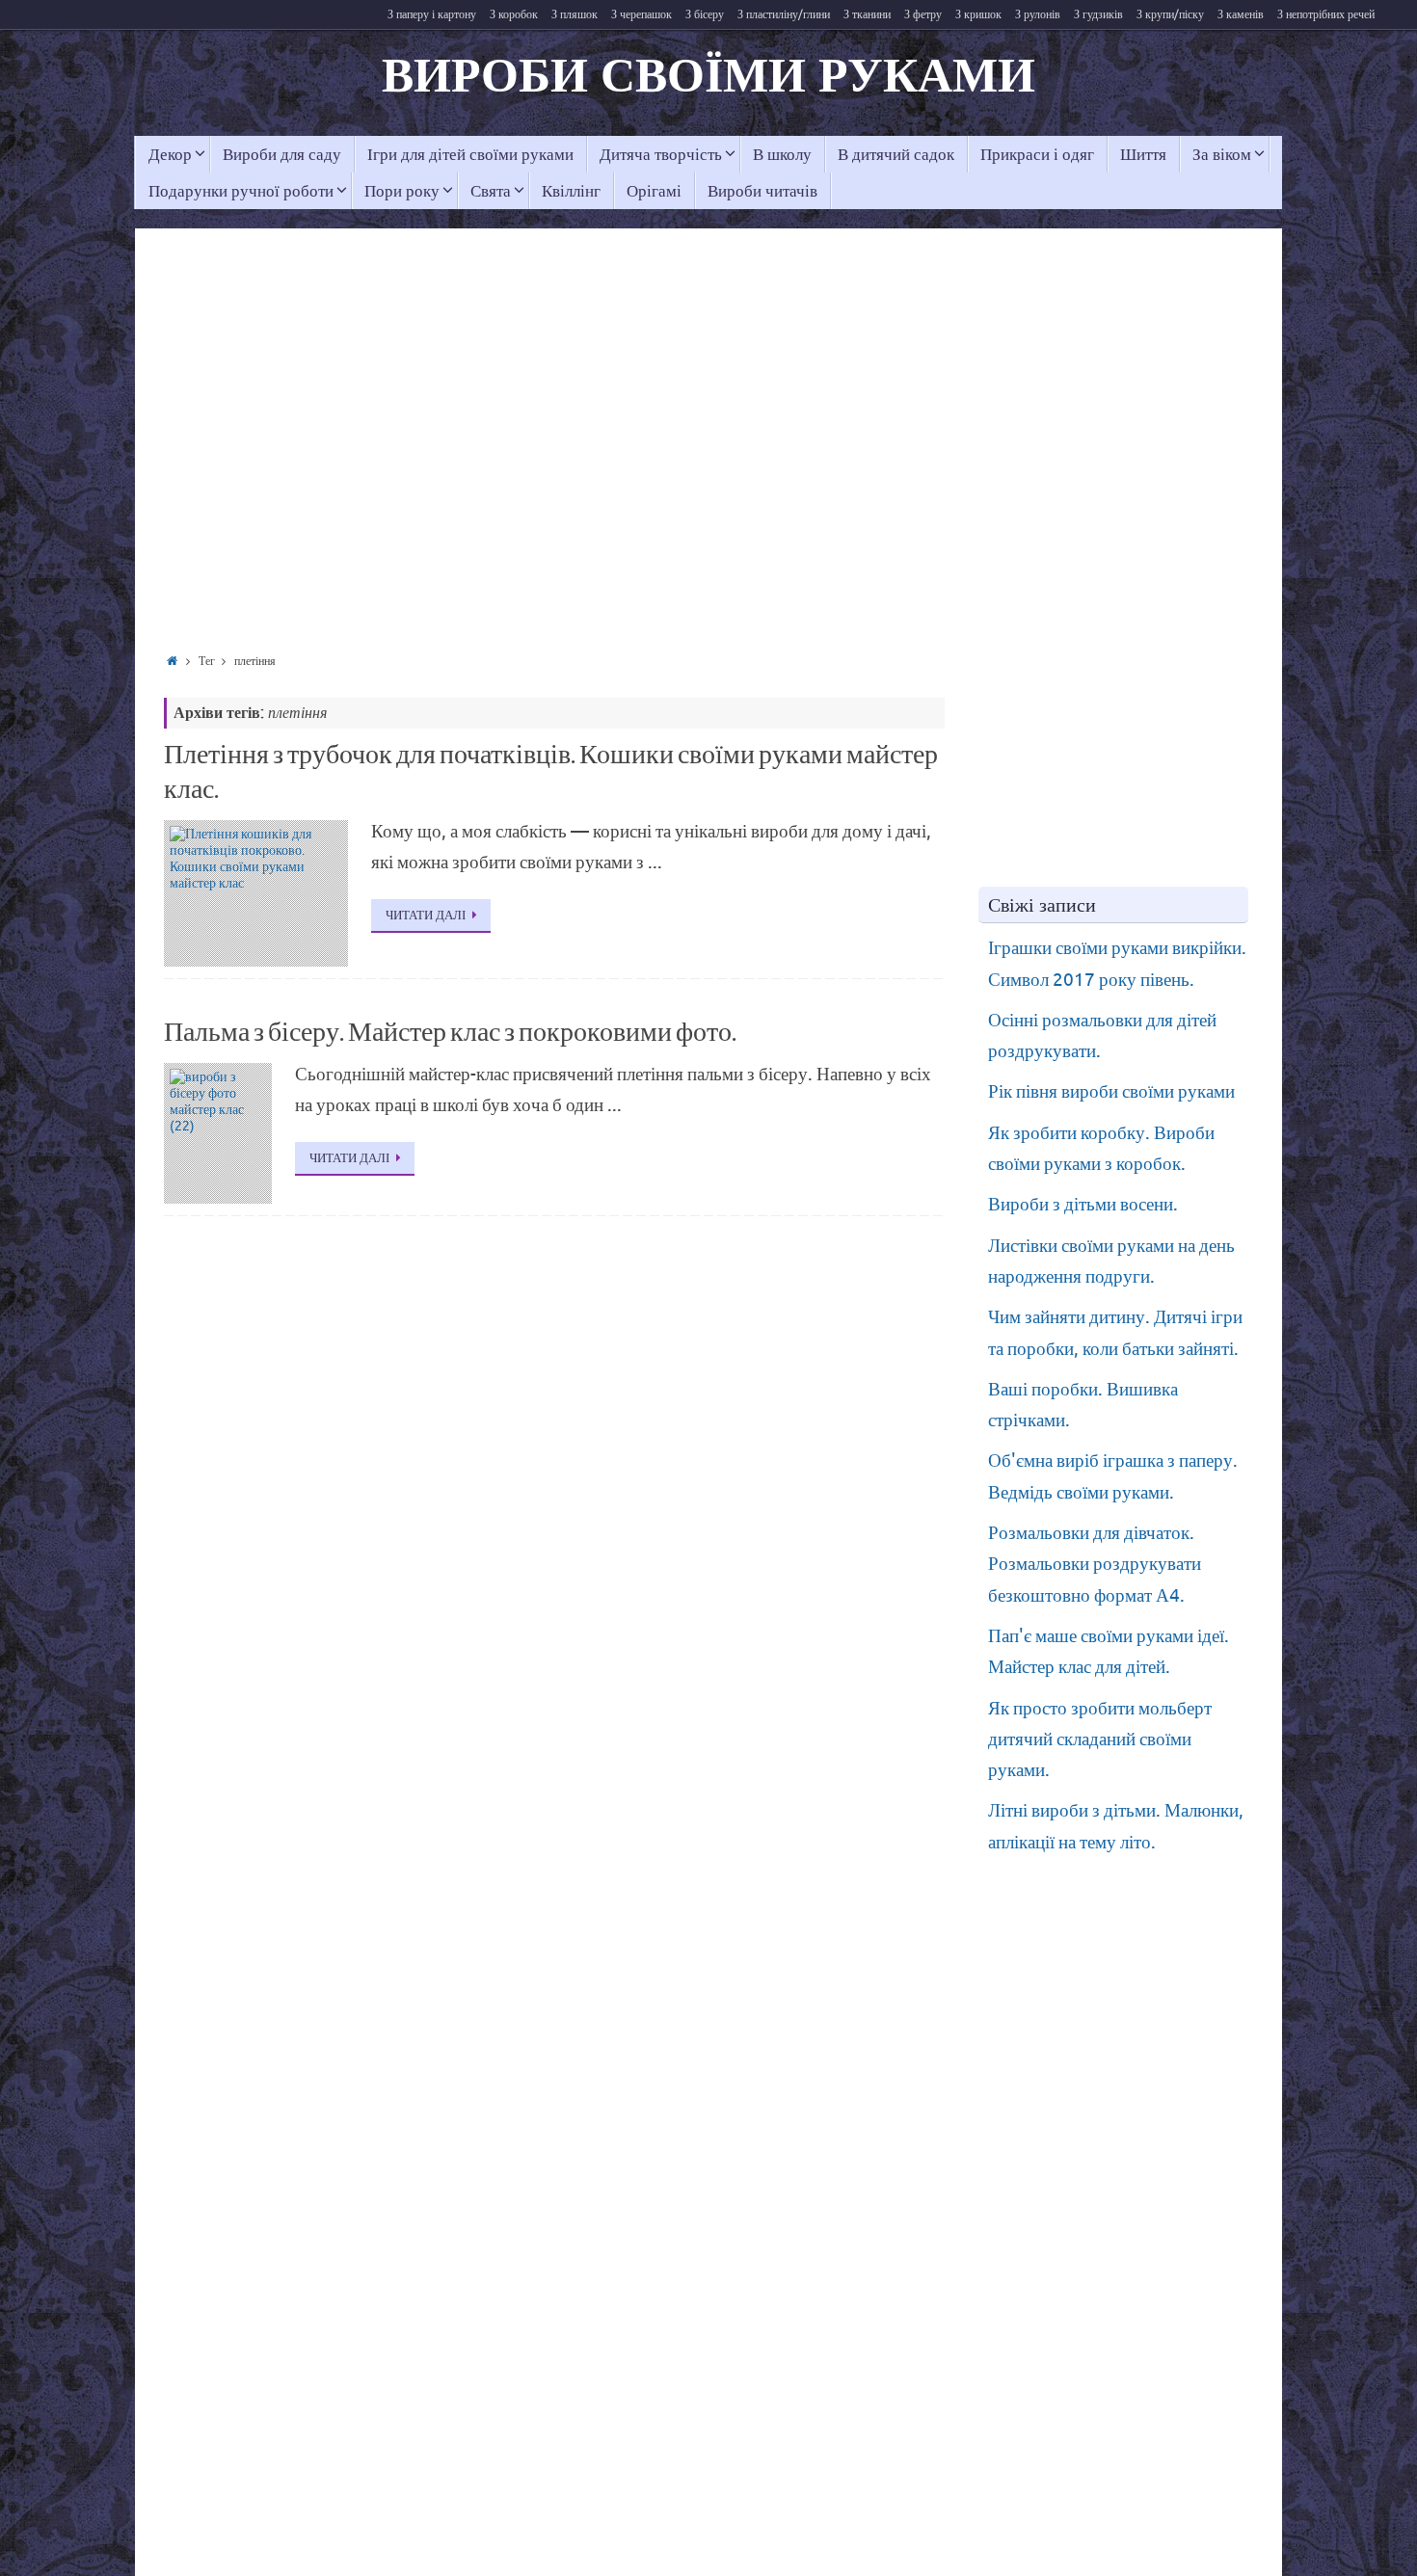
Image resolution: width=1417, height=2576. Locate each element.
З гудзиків (1098, 14)
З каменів (1241, 14)
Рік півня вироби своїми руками (1111, 1092)
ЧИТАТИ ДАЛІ (426, 915)
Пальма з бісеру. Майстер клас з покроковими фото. (450, 1033)
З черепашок (642, 14)
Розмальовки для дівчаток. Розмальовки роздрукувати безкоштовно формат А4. (1095, 1565)
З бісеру (705, 14)
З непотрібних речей (1326, 14)
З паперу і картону (432, 14)
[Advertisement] (443, 458)
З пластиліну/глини (784, 14)
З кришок (978, 14)
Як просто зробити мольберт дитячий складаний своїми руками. (1100, 1740)
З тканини (867, 14)
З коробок (514, 14)
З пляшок (575, 14)
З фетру (923, 14)
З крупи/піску (1170, 14)
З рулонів (1038, 14)
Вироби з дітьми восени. (1083, 1205)
